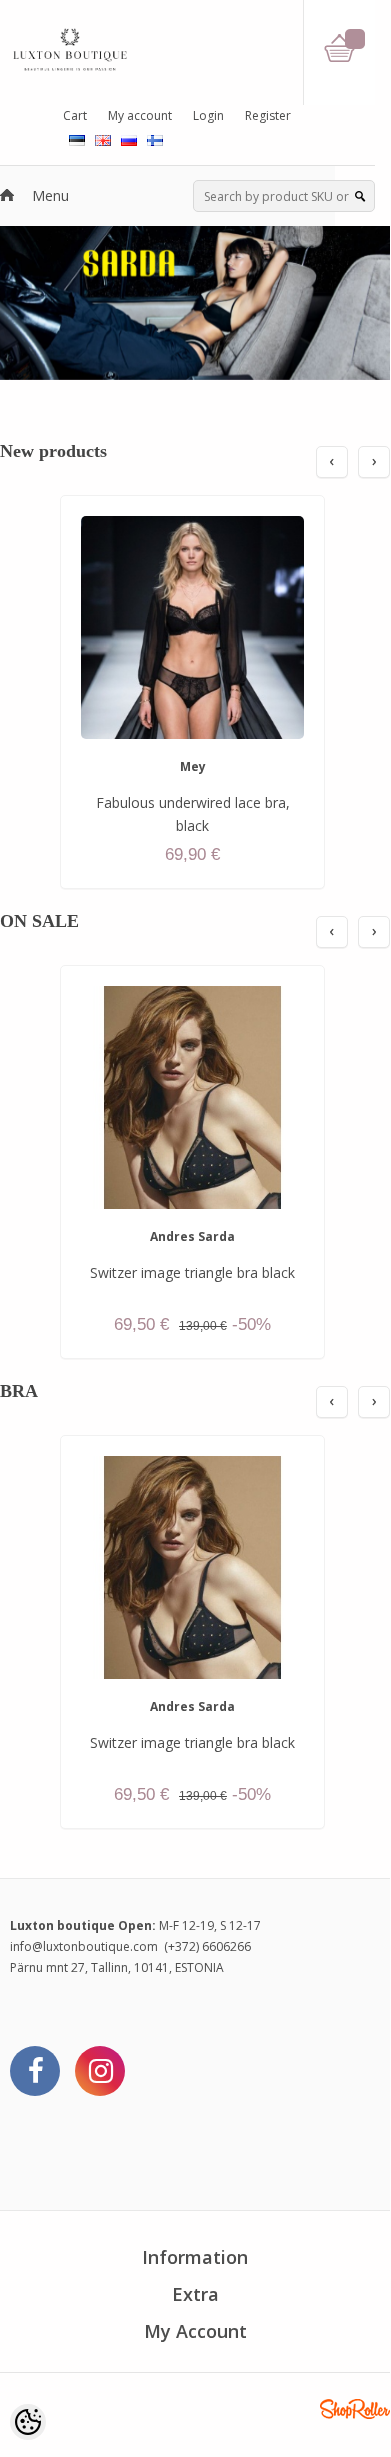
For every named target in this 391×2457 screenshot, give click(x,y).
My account (140, 115)
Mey (193, 766)
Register (268, 115)
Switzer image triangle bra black (192, 1272)
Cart (75, 115)
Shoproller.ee (355, 2409)
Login (208, 115)
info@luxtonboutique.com (84, 1946)
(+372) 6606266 (207, 1946)
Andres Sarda (192, 1236)
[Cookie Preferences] (28, 2422)
